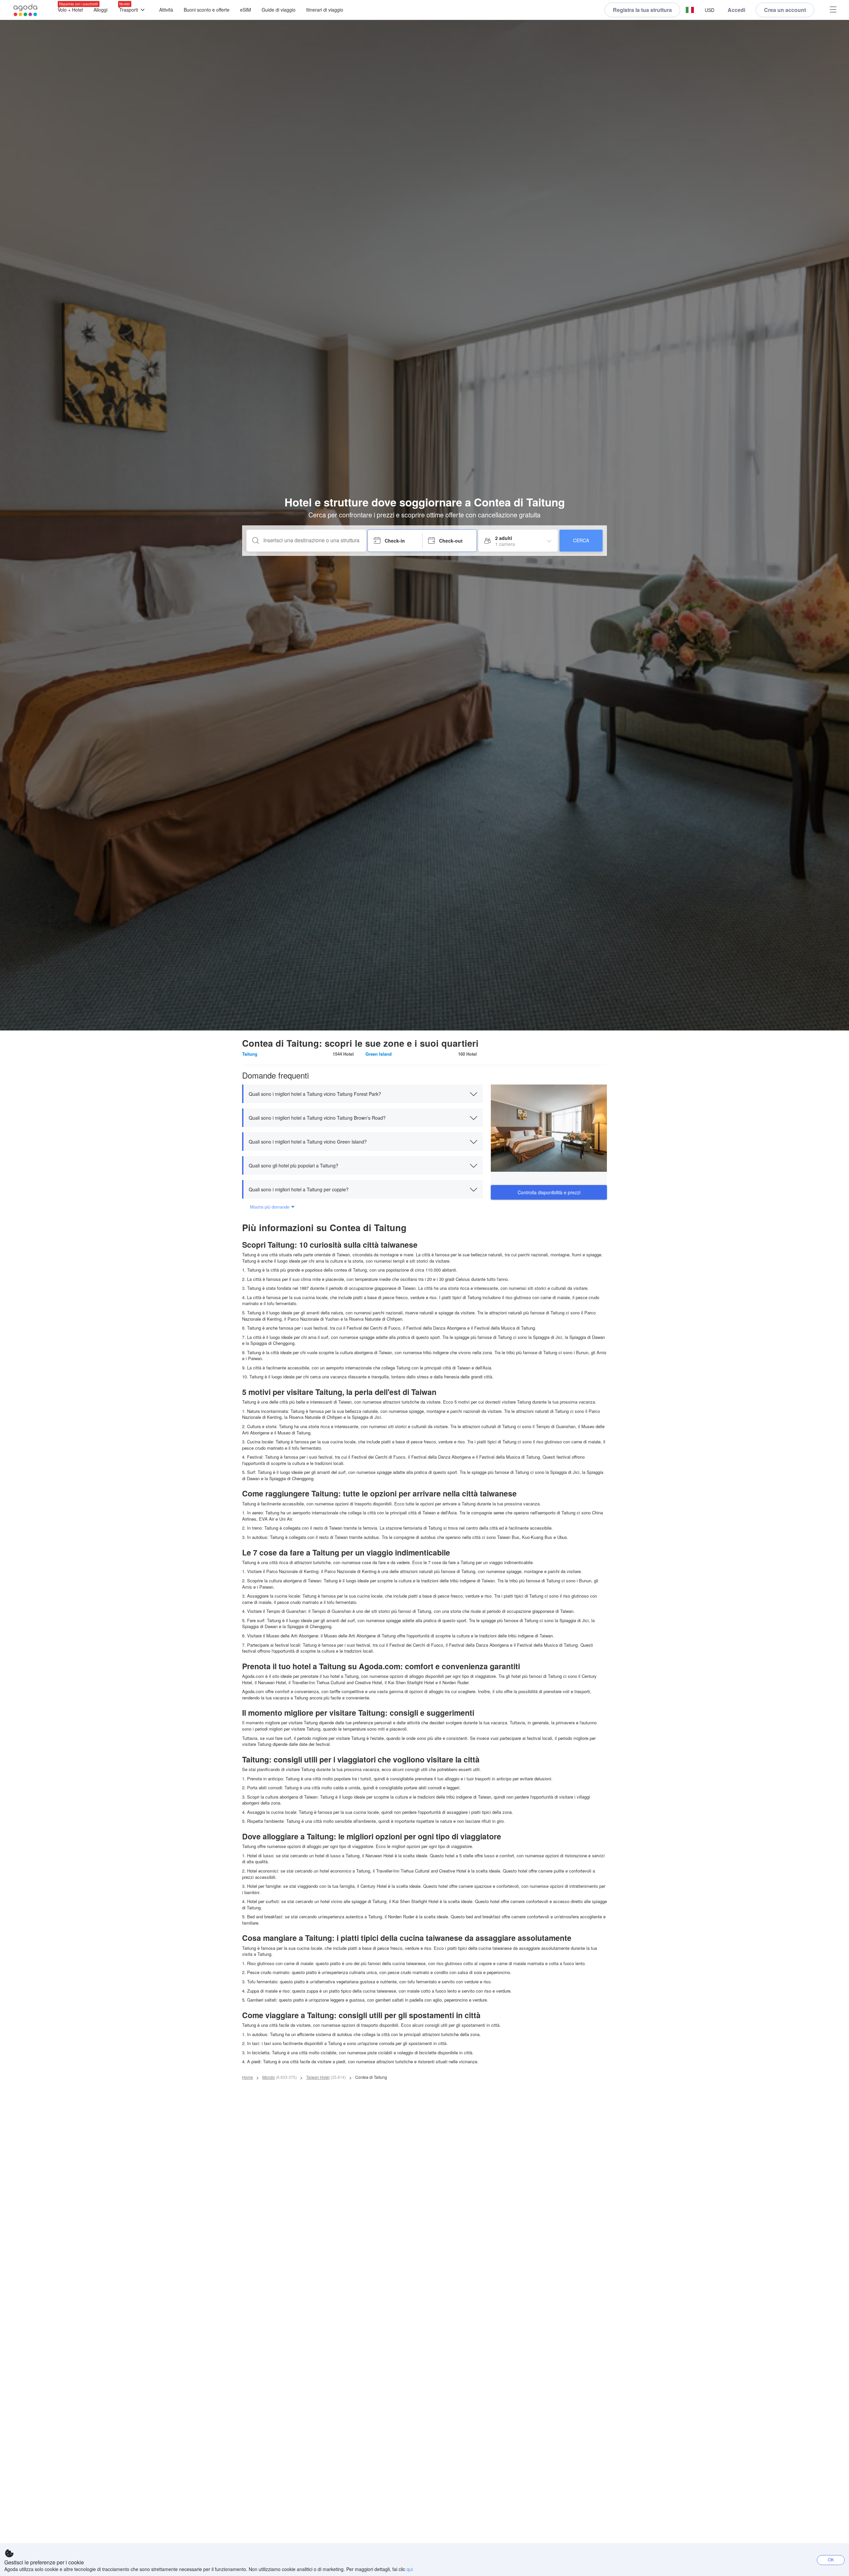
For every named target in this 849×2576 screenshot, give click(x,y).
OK (831, 2560)
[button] (690, 10)
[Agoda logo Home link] (26, 10)
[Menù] (833, 10)
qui (410, 2569)
